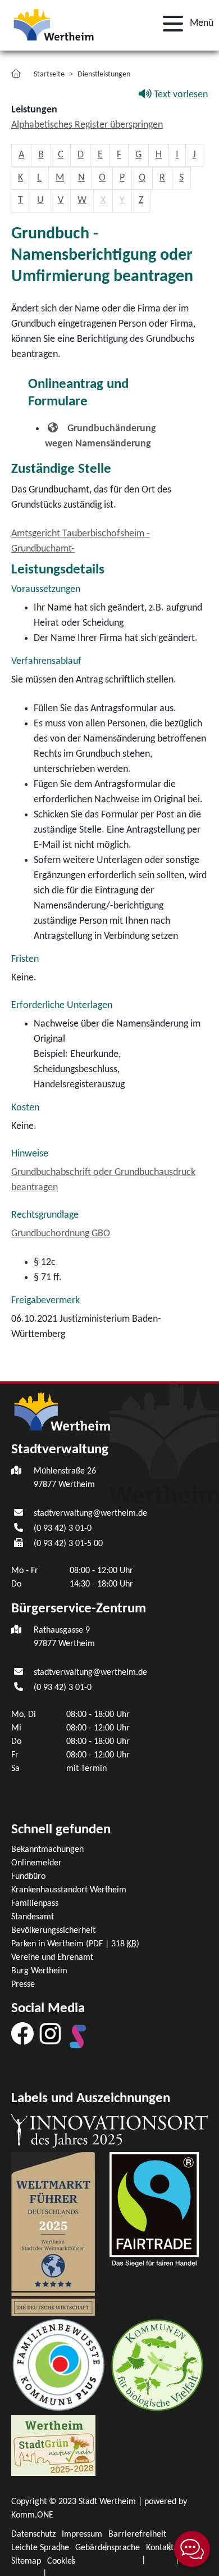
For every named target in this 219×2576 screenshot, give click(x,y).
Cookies (61, 2561)
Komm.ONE (32, 2515)
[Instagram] (50, 2033)
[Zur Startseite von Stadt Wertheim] (53, 24)
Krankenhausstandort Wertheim (69, 1890)
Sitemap (26, 2561)
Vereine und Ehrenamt (52, 1958)
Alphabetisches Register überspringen (87, 125)
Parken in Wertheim (75, 1944)
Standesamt (33, 1917)
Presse (23, 1985)
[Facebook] (22, 2033)
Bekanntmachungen (47, 1850)
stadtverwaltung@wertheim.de (90, 1513)
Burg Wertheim (39, 1971)
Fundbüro (28, 1877)
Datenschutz (33, 2534)
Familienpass (35, 1904)
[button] (185, 24)
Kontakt (160, 2548)
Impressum (82, 2534)
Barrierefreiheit (137, 2534)
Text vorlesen (180, 95)
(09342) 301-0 (63, 1529)
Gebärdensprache (108, 2548)
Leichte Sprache (40, 2548)
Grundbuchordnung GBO (61, 1234)
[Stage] (78, 2036)
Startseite (49, 74)
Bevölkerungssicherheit (53, 1931)
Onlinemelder (36, 1863)
